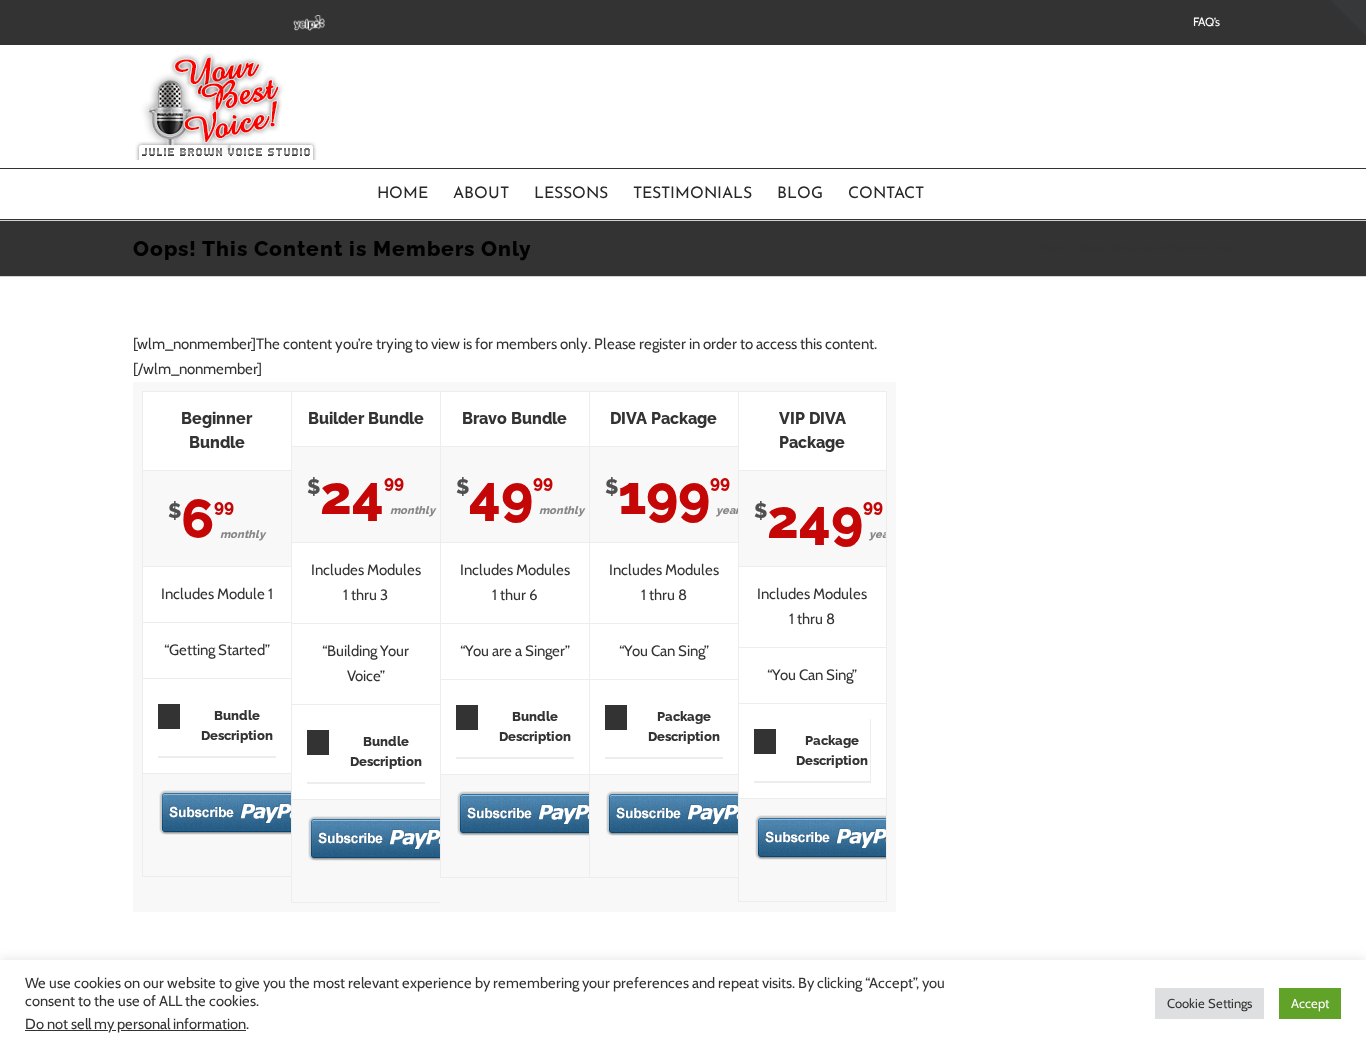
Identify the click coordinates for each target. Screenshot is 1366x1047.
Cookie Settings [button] (1209, 1003)
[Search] (957, 194)
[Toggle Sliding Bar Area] (1348, 18)
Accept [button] (1310, 1003)
